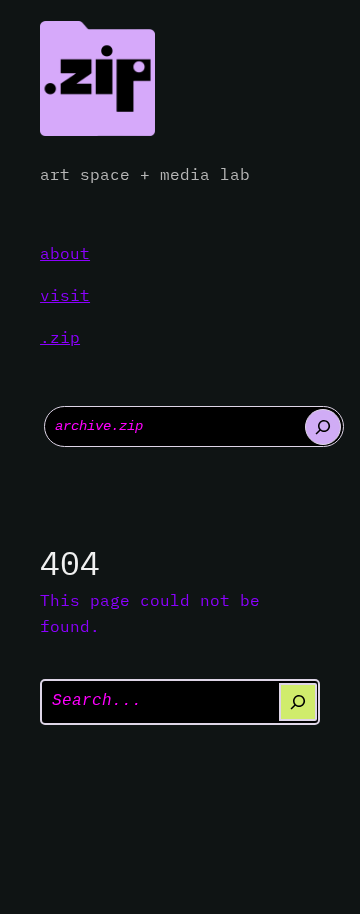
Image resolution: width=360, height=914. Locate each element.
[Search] (323, 427)
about (65, 253)
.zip (60, 337)
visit (65, 295)
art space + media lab (145, 174)
